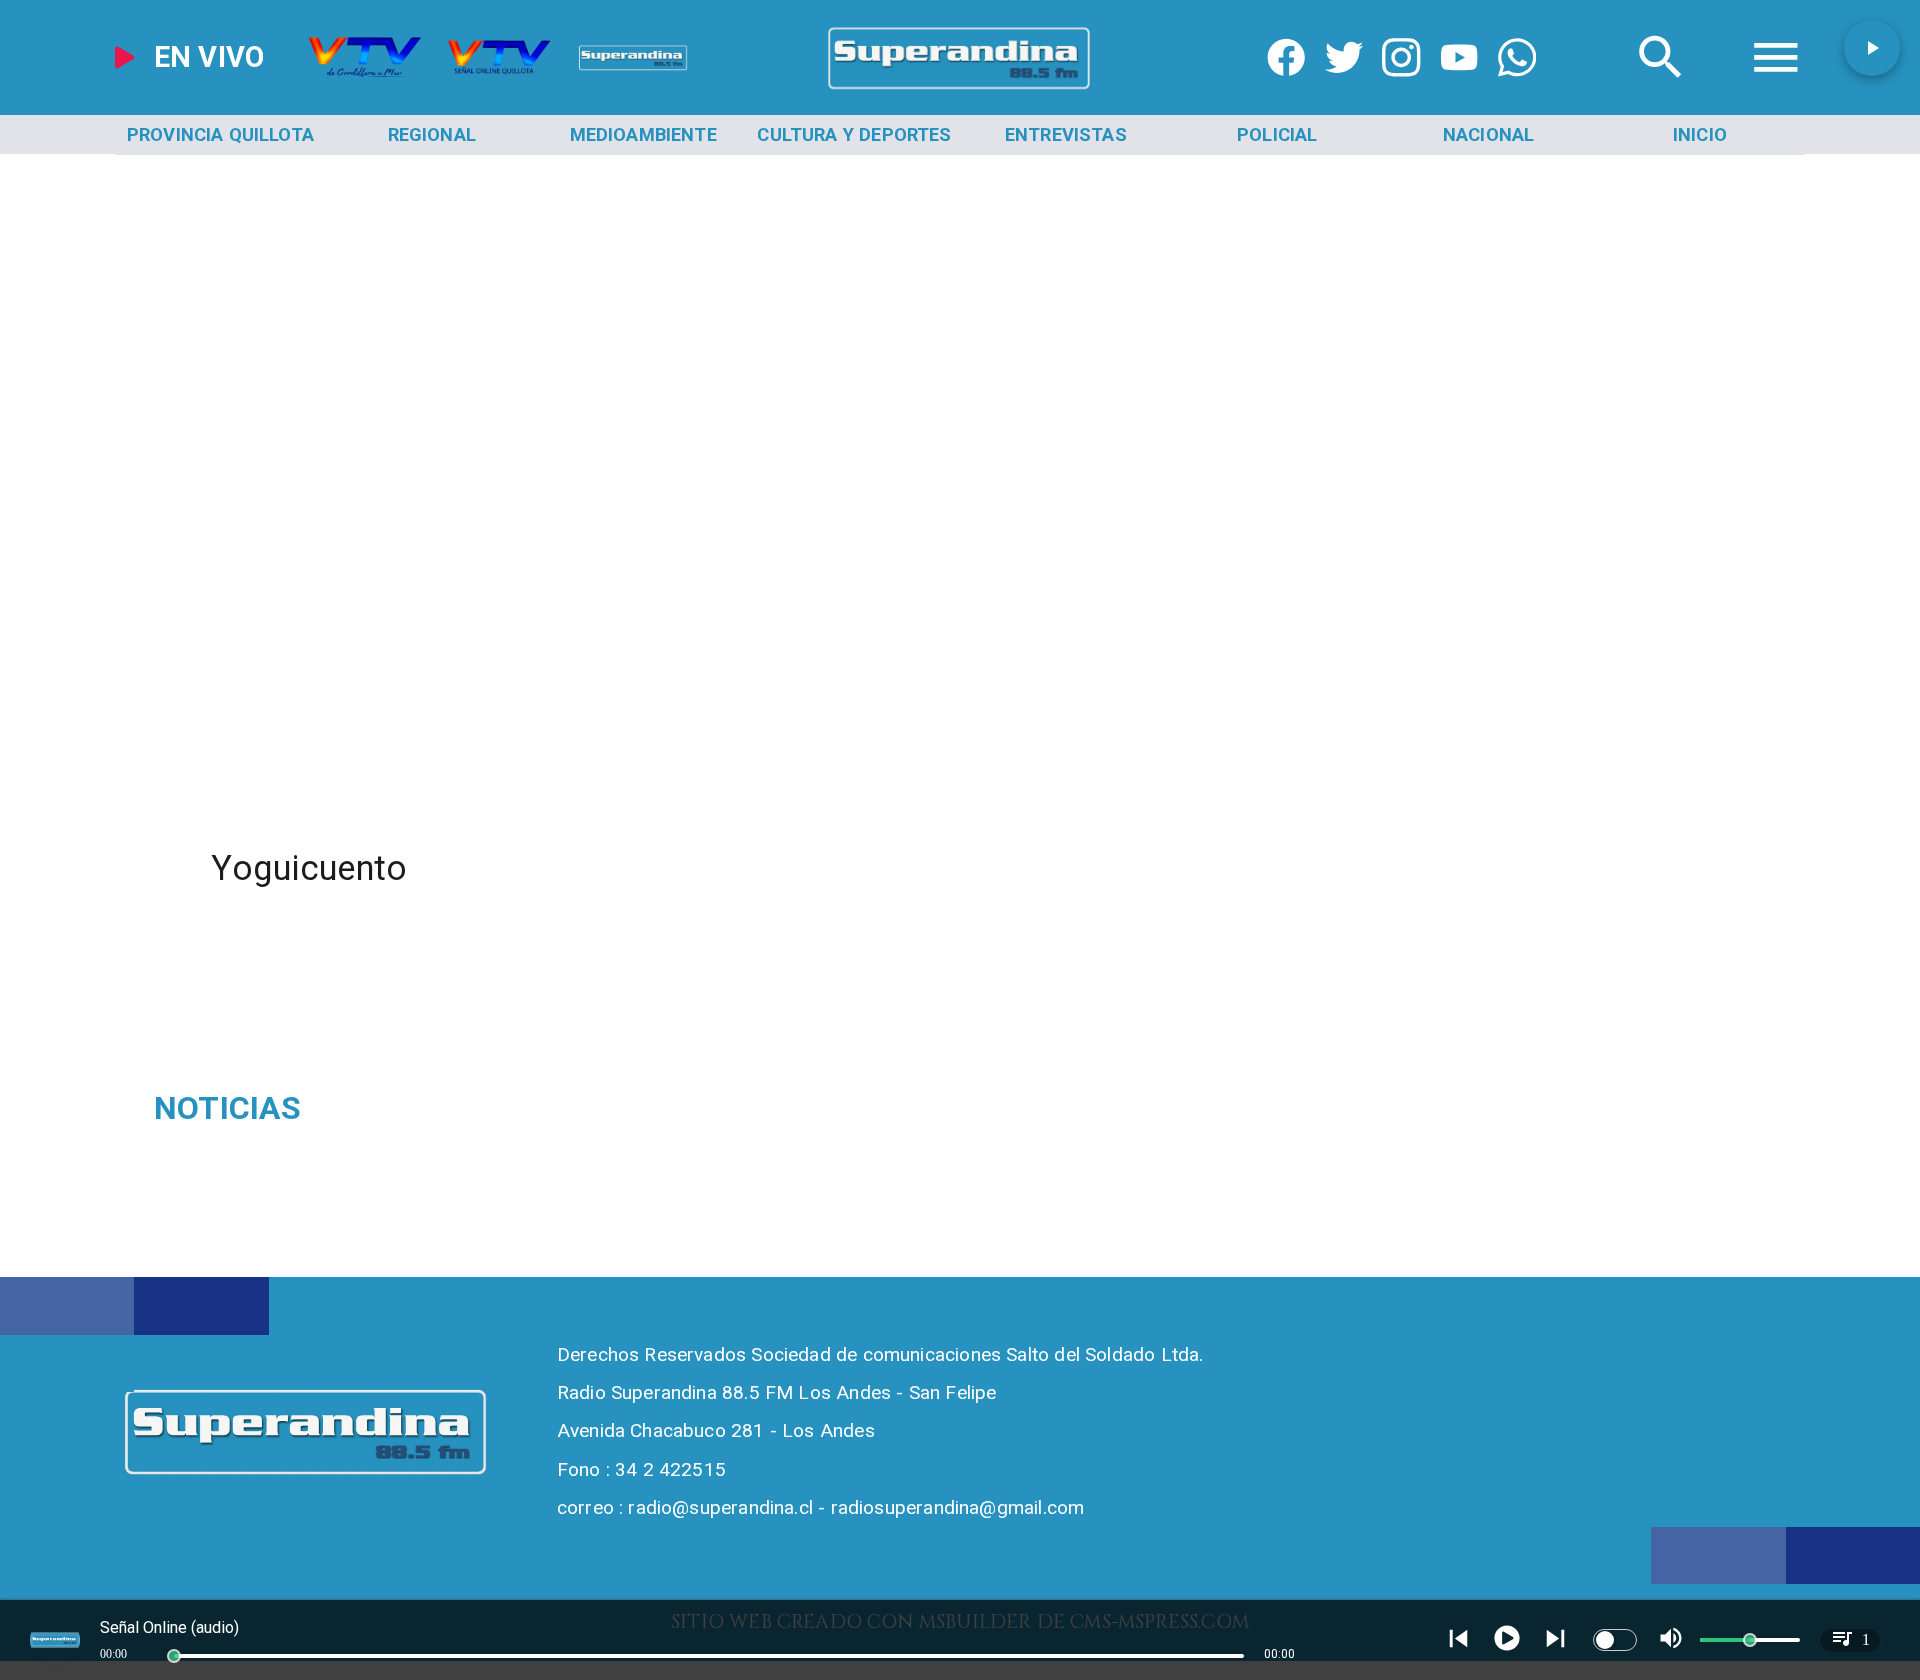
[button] (1872, 48)
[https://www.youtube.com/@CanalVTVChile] (1459, 89)
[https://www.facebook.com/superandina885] (1286, 89)
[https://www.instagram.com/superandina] (1401, 89)
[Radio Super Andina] (1661, 89)
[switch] (1615, 1640)
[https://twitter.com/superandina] (1344, 89)
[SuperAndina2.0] (960, 89)
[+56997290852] (1517, 89)
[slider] (174, 1656)
